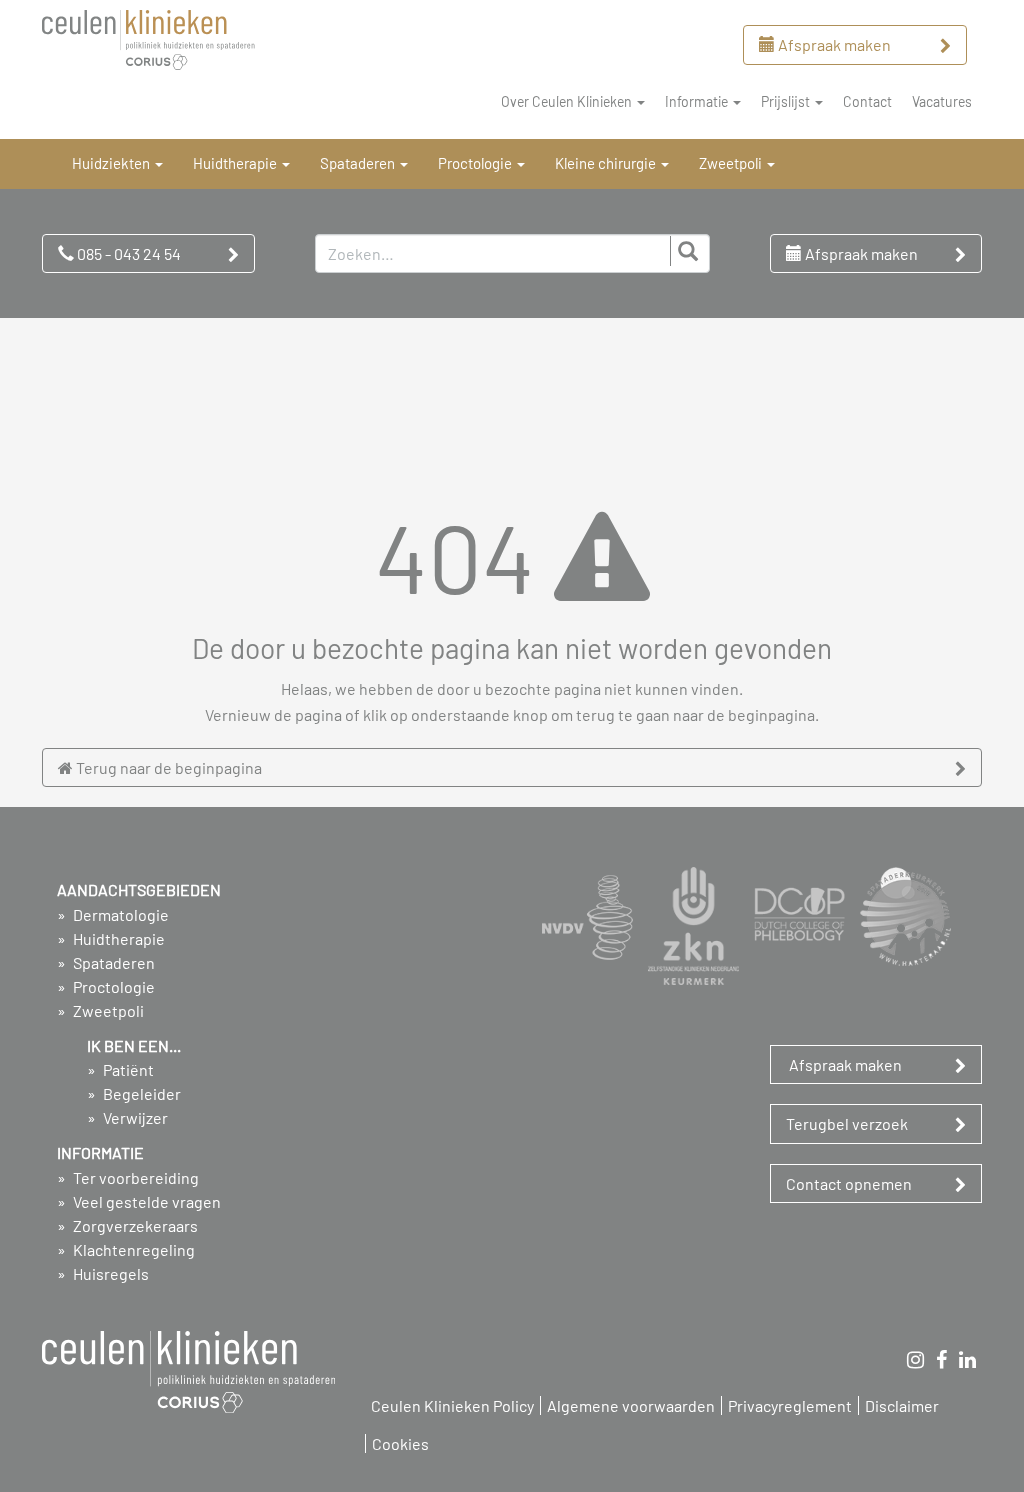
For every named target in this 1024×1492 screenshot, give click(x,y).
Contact (867, 101)
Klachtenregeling (132, 1249)
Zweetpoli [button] (732, 163)
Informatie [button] (698, 101)
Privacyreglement (790, 1405)
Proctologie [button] (476, 163)
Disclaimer (902, 1405)
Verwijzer (134, 1117)
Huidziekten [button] (112, 163)
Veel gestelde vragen (145, 1201)
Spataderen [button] (359, 163)
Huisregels (109, 1273)
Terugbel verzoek (847, 1123)
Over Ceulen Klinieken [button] (568, 101)
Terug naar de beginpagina (167, 767)
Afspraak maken (833, 44)
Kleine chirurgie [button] (607, 163)
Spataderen (112, 962)
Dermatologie (119, 914)
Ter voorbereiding (134, 1177)
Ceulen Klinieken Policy (452, 1405)
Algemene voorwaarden (631, 1405)
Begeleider (140, 1093)
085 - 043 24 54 (127, 253)
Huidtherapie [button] (236, 163)
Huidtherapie (117, 938)
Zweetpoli (107, 1010)
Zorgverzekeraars (134, 1225)
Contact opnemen (849, 1183)
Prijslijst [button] (787, 101)
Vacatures (942, 101)
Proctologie (112, 986)
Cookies (400, 1443)
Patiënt (127, 1069)
